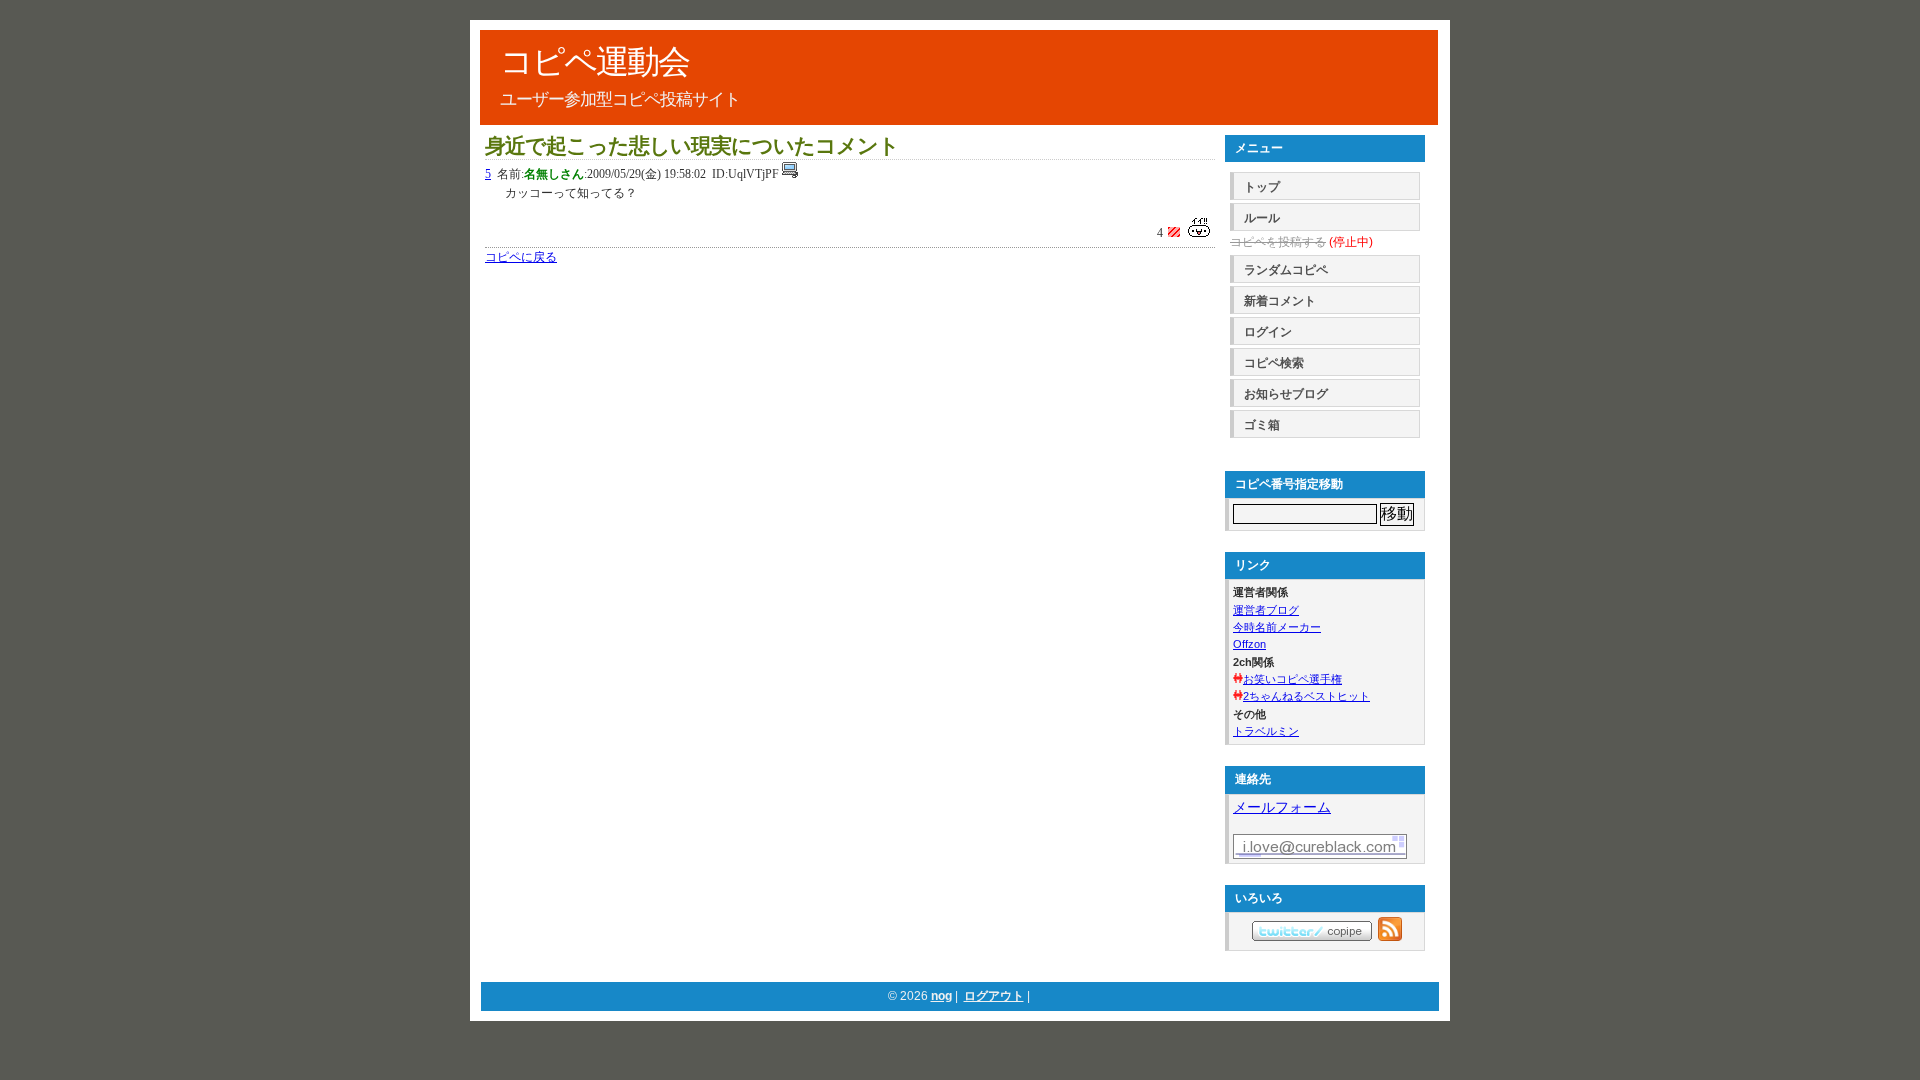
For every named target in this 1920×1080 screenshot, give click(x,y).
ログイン (1268, 332)
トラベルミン (1266, 731)
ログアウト (994, 996)
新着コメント (1280, 301)
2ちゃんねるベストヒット (1306, 696)
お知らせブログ (1286, 394)
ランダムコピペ (1286, 270)
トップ (1262, 187)
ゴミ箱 (1262, 425)
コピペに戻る (521, 257)
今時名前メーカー (1277, 627)
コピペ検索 (1274, 363)
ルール (1262, 218)
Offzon (1249, 644)
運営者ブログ (1266, 610)
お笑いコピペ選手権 (1292, 679)
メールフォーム (1282, 807)
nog (941, 996)
